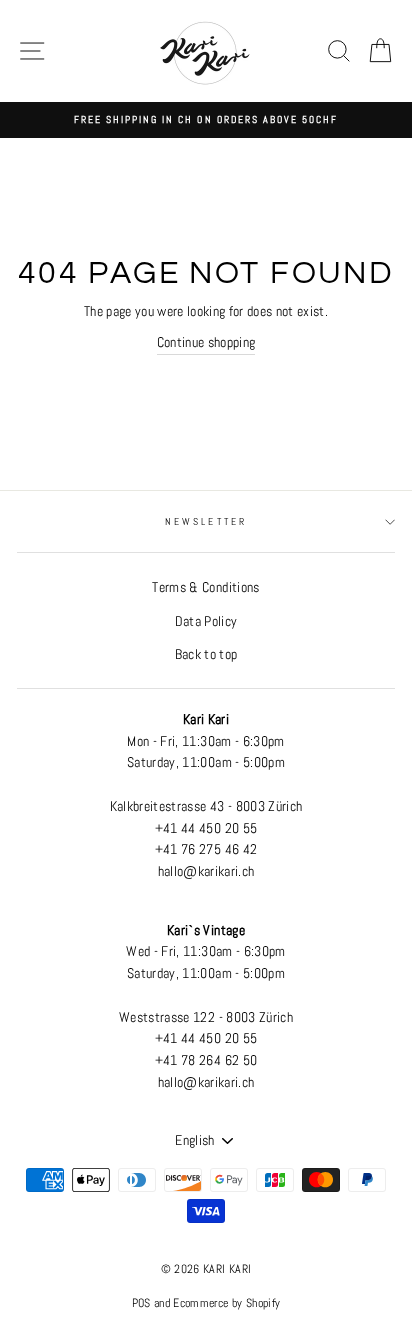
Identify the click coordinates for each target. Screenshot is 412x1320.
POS (141, 1303)
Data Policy (206, 621)
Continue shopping (206, 342)
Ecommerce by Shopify (226, 1303)
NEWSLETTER (206, 521)
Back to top (206, 654)
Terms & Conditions (205, 587)
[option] (206, 120)
